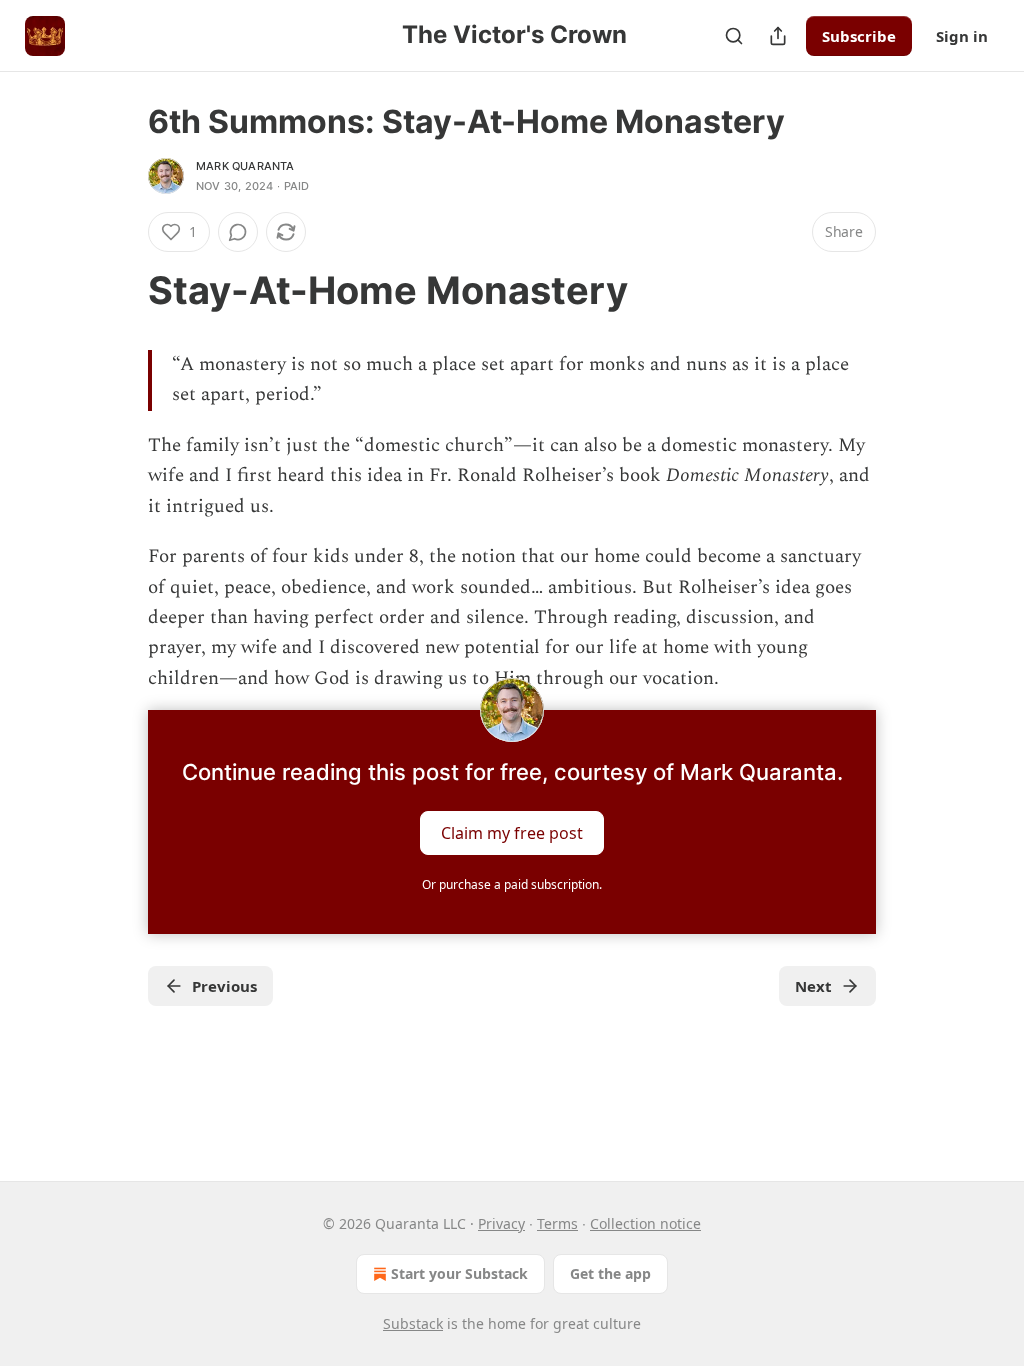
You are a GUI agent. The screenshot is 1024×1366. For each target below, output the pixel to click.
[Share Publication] (778, 36)
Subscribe (859, 36)
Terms (557, 1223)
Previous (224, 986)
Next (813, 986)
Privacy (501, 1223)
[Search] (734, 36)
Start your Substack (459, 1273)
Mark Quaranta (245, 166)
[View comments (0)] (238, 232)
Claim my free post (512, 833)
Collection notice (645, 1223)
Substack (413, 1323)
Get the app (610, 1273)
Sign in (962, 36)
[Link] (120, 290)
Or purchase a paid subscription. (512, 884)
